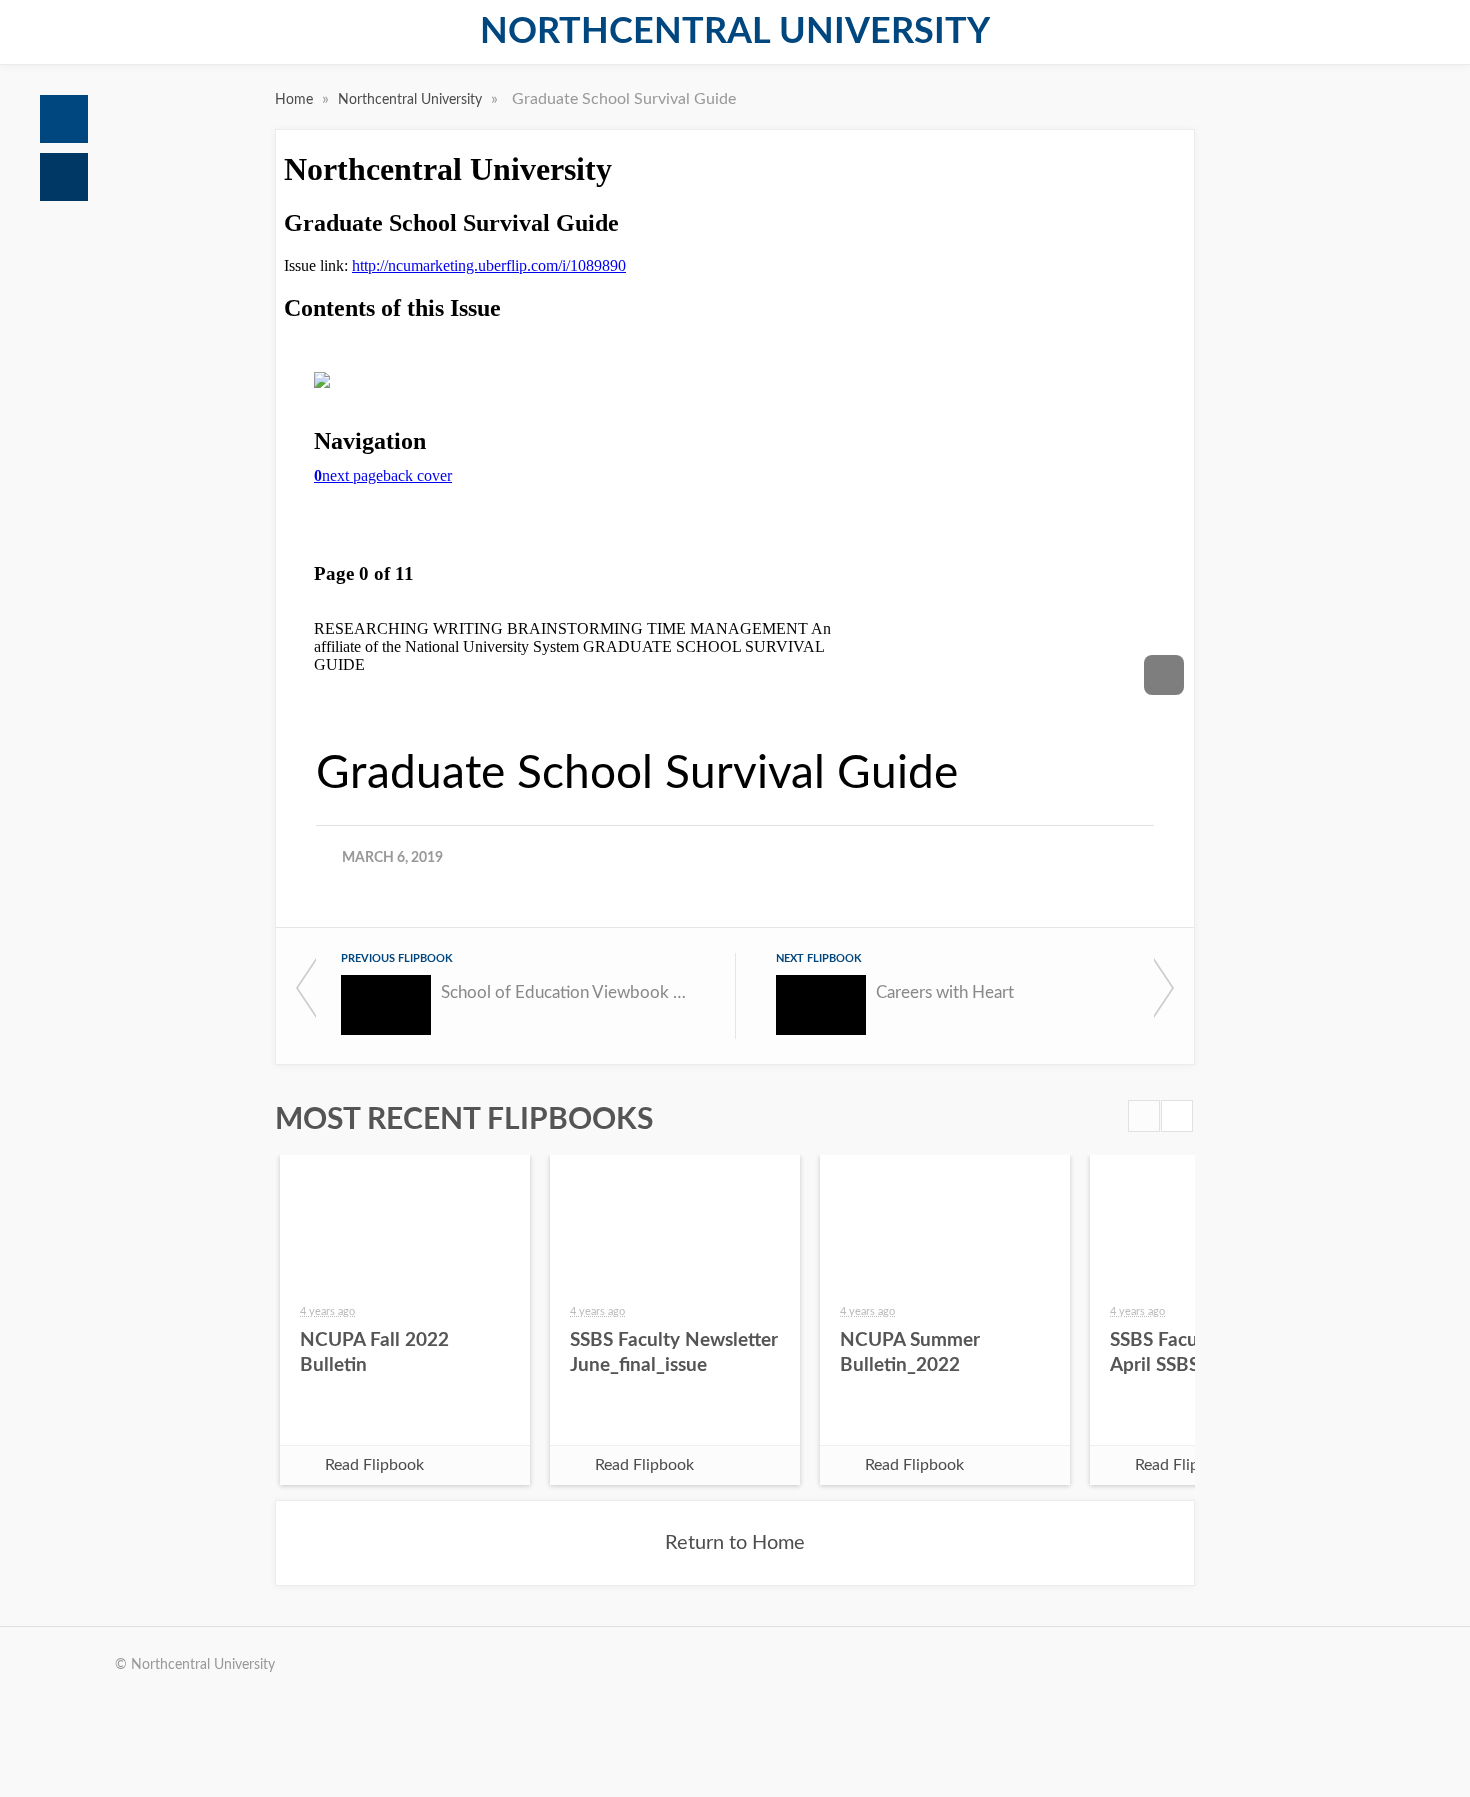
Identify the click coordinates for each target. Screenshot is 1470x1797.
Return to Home (735, 1543)
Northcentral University (735, 32)
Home (64, 119)
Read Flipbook (374, 1465)
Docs (64, 177)
